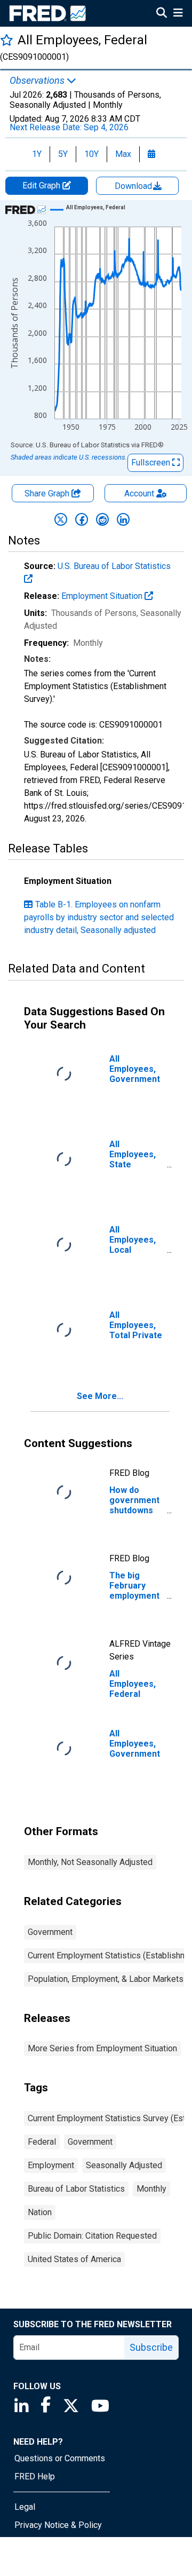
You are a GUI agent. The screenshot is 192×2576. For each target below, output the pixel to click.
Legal (25, 2507)
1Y (37, 154)
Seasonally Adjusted (124, 2165)
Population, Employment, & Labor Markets (106, 1979)
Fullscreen (152, 463)
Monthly (151, 2189)
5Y (63, 154)
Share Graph (48, 493)
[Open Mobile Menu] (178, 14)
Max (123, 154)
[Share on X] (61, 519)
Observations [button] (38, 81)
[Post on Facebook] (82, 519)
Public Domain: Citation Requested (92, 2236)
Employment (51, 2165)
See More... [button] (100, 1396)
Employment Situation (103, 596)
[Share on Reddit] (102, 519)
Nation (40, 2212)
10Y (91, 154)
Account (139, 493)
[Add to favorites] (7, 40)
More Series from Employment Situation (102, 2048)
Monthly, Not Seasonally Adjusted (90, 1862)
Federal (42, 2142)
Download (134, 186)
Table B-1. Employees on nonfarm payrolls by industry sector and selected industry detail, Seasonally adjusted (99, 917)
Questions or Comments (60, 2458)
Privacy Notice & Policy (58, 2525)
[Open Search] (162, 14)
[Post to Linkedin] (123, 519)
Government (50, 1932)
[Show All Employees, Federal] (96, 207)
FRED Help (35, 2476)
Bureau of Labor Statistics (76, 2189)
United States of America (74, 2259)
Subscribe (151, 2347)
